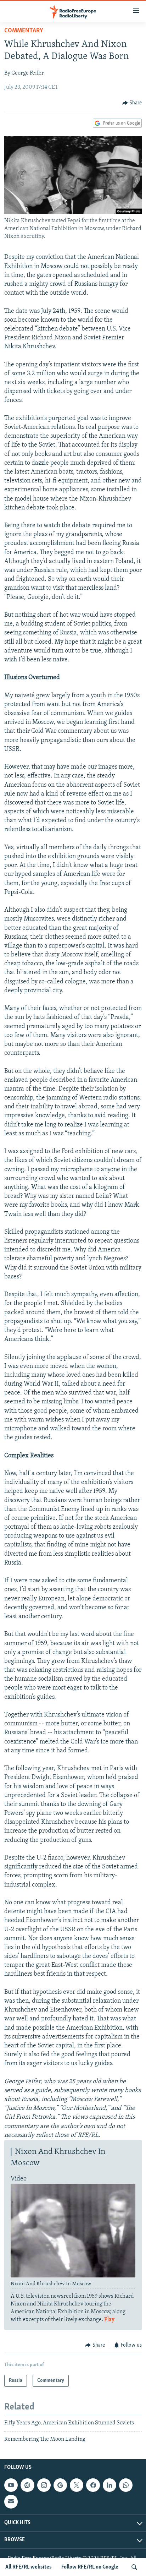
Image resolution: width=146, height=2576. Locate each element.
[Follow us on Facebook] (93, 2485)
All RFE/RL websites (29, 2567)
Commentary (24, 31)
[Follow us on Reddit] (27, 2485)
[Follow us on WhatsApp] (126, 2485)
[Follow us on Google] (60, 2485)
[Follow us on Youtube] (11, 2485)
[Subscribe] (11, 2501)
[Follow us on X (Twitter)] (77, 2485)
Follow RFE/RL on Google (90, 2567)
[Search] (134, 2567)
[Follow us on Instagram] (44, 2485)
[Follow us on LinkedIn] (109, 2485)
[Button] (132, 103)
